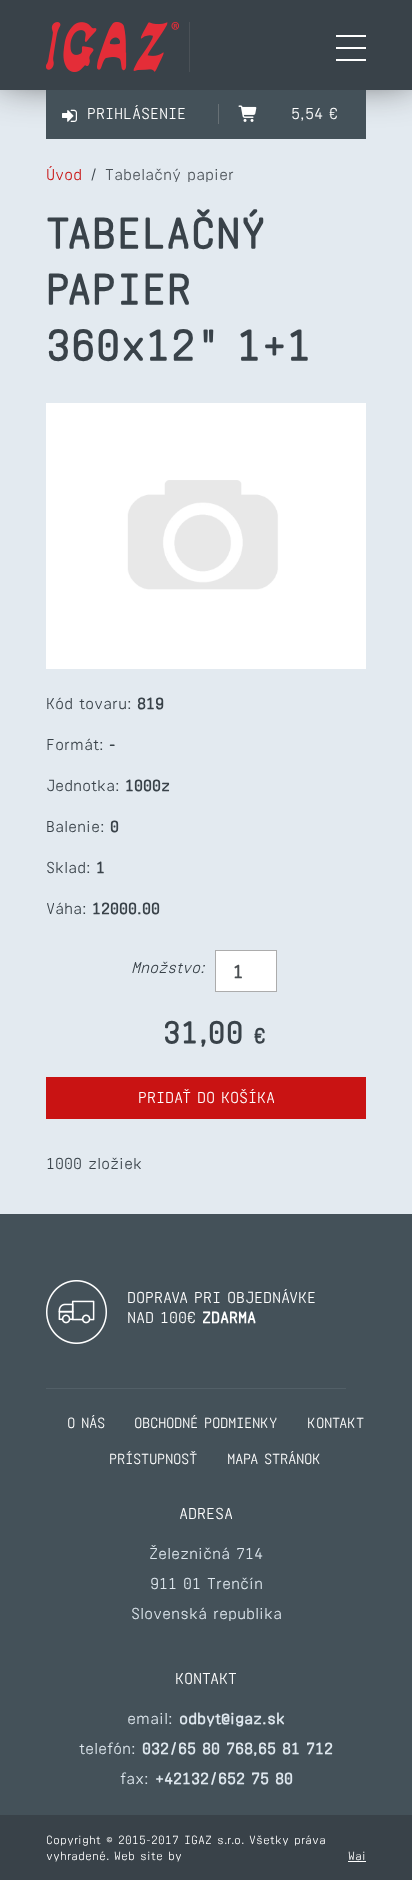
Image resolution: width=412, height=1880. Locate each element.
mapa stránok (274, 1459)
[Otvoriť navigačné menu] (351, 50)
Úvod (64, 174)
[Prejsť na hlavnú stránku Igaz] (112, 66)
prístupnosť (153, 1459)
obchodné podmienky (205, 1423)
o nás (86, 1423)
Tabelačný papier (169, 174)
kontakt (335, 1423)
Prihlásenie (136, 113)
